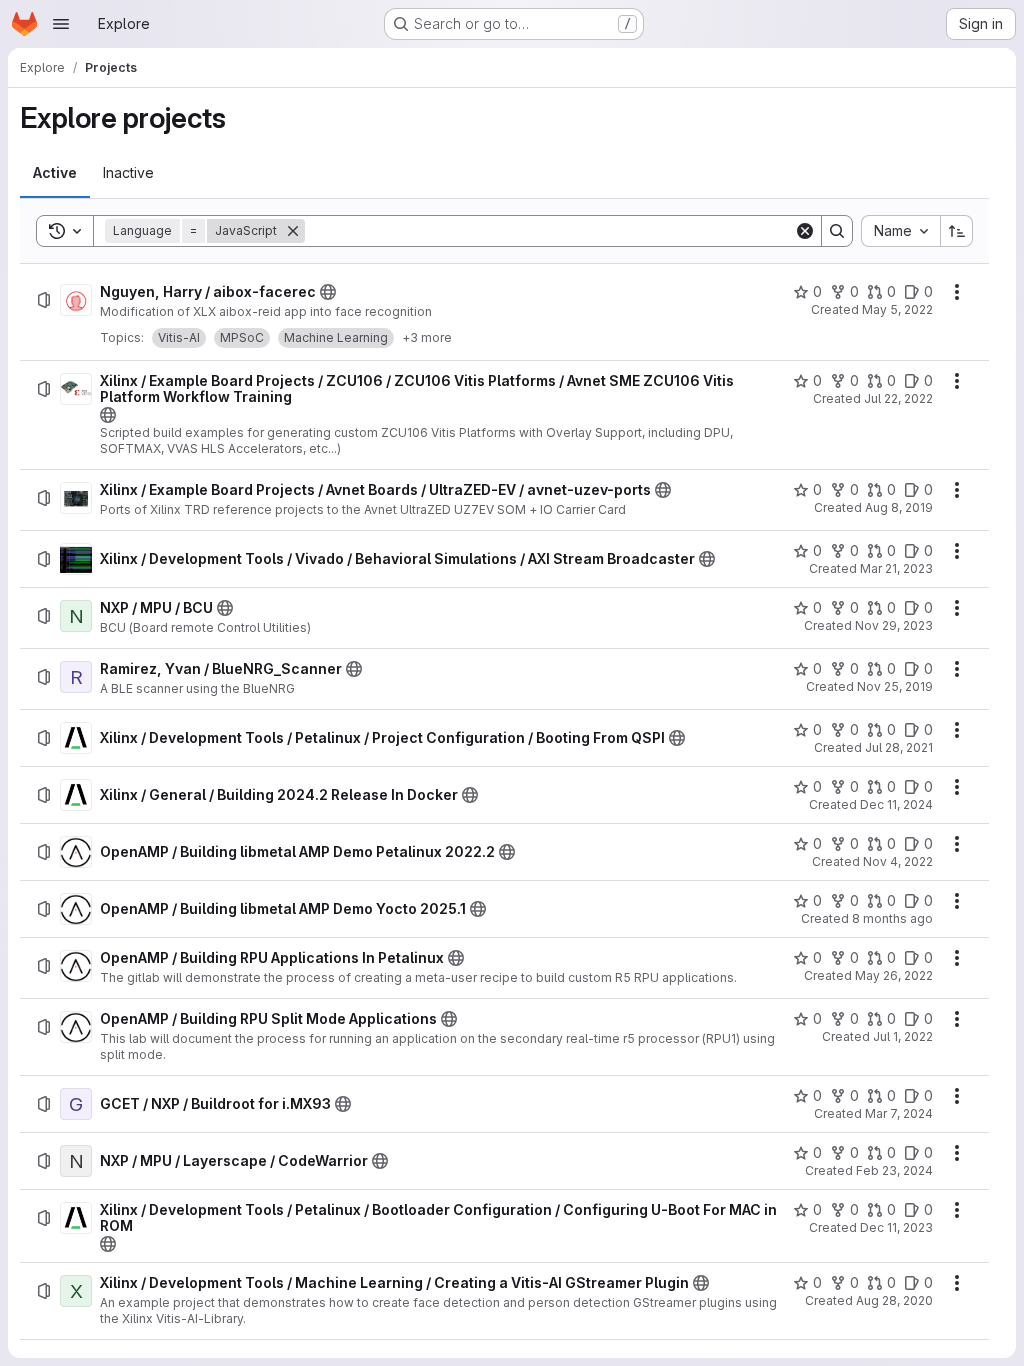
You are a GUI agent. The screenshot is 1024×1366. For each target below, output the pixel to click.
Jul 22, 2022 (898, 398)
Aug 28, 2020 (894, 1300)
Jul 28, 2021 (899, 747)
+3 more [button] (427, 337)
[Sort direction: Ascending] (957, 231)
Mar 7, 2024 (899, 1113)
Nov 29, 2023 (894, 625)
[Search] (837, 231)
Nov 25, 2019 (895, 686)
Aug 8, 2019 (899, 507)
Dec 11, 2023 (896, 1227)
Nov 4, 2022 (898, 861)
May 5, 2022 (897, 309)
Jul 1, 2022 (903, 1036)
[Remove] (293, 231)
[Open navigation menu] (61, 24)
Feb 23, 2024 (894, 1170)
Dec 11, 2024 (896, 804)
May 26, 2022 (894, 975)
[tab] (55, 173)
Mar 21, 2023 (896, 568)
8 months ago (892, 918)
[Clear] (805, 231)
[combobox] (900, 231)
